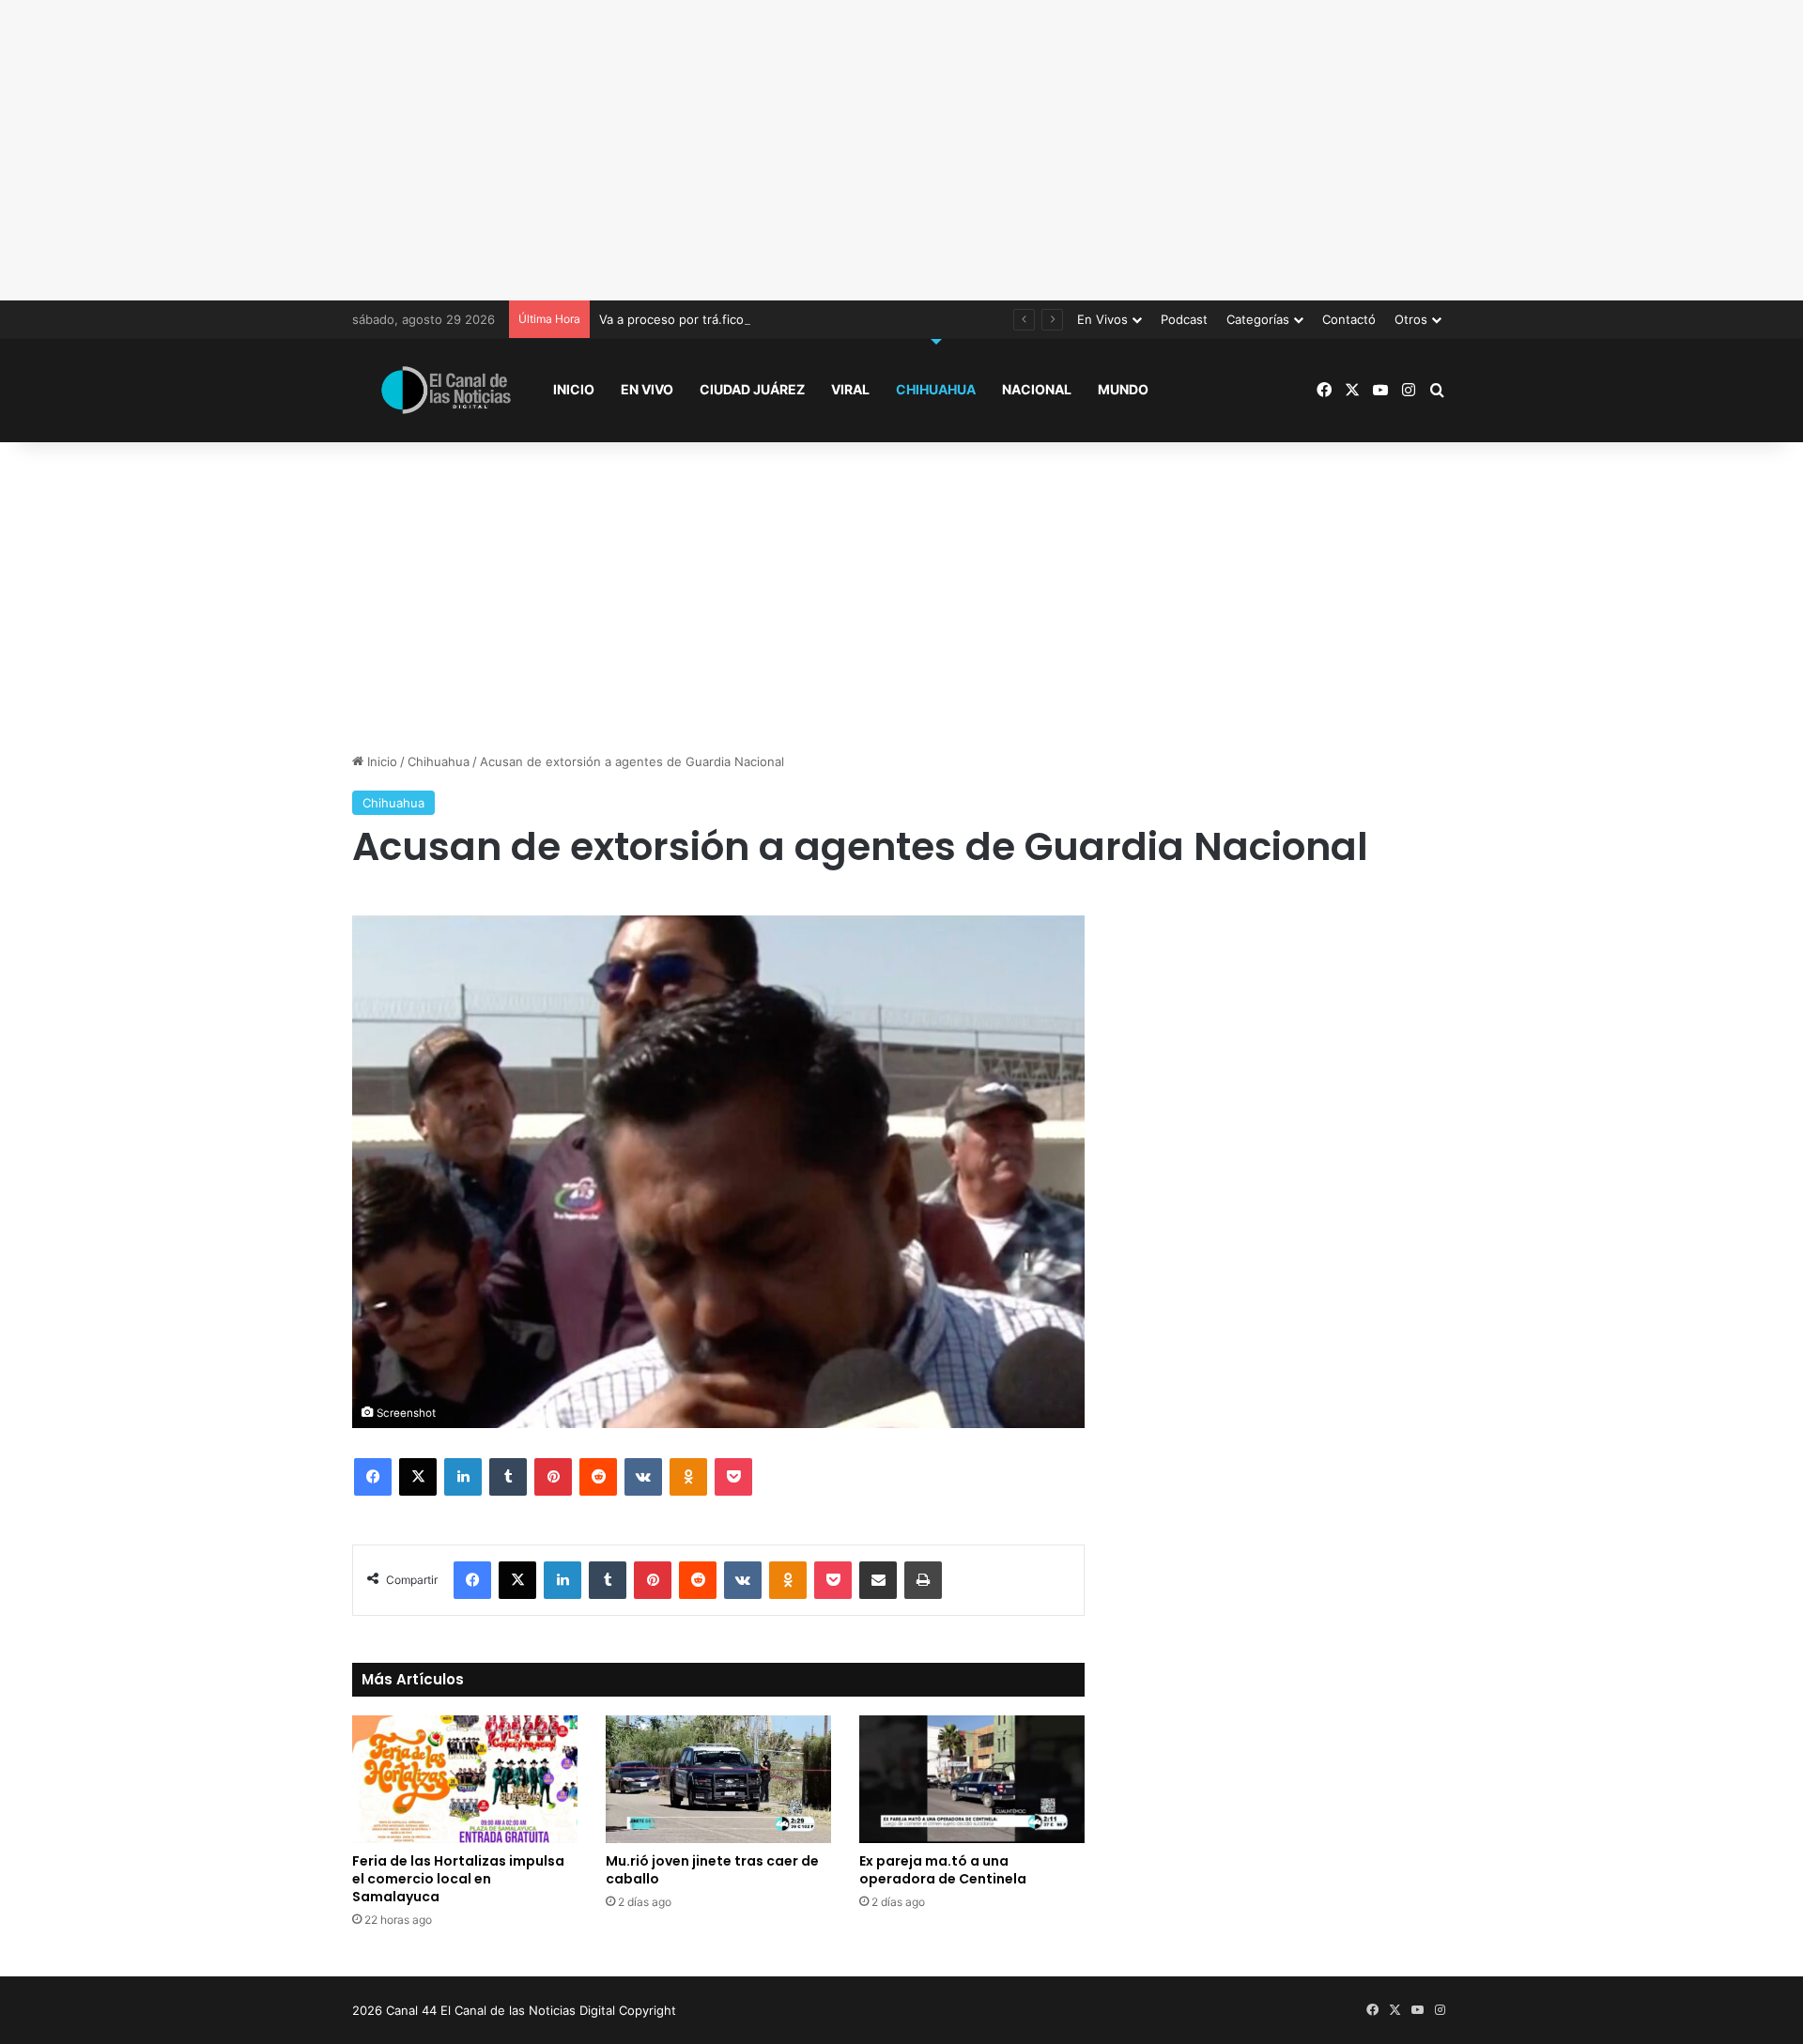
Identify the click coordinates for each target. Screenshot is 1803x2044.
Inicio (574, 389)
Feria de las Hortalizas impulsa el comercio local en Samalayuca (458, 1879)
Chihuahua (936, 389)
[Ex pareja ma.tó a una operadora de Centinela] (972, 1779)
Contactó (1349, 319)
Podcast (1184, 319)
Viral (850, 389)
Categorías (1258, 319)
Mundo (1123, 389)
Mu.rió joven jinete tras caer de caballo (712, 1870)
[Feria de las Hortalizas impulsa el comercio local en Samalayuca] (465, 1779)
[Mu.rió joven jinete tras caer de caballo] (718, 1779)
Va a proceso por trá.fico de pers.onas (712, 319)
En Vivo (647, 389)
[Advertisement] (901, 150)
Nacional (1037, 389)
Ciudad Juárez (752, 389)
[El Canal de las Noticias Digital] (446, 390)
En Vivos (1102, 319)
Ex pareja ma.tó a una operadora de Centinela (943, 1870)
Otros (1411, 319)
